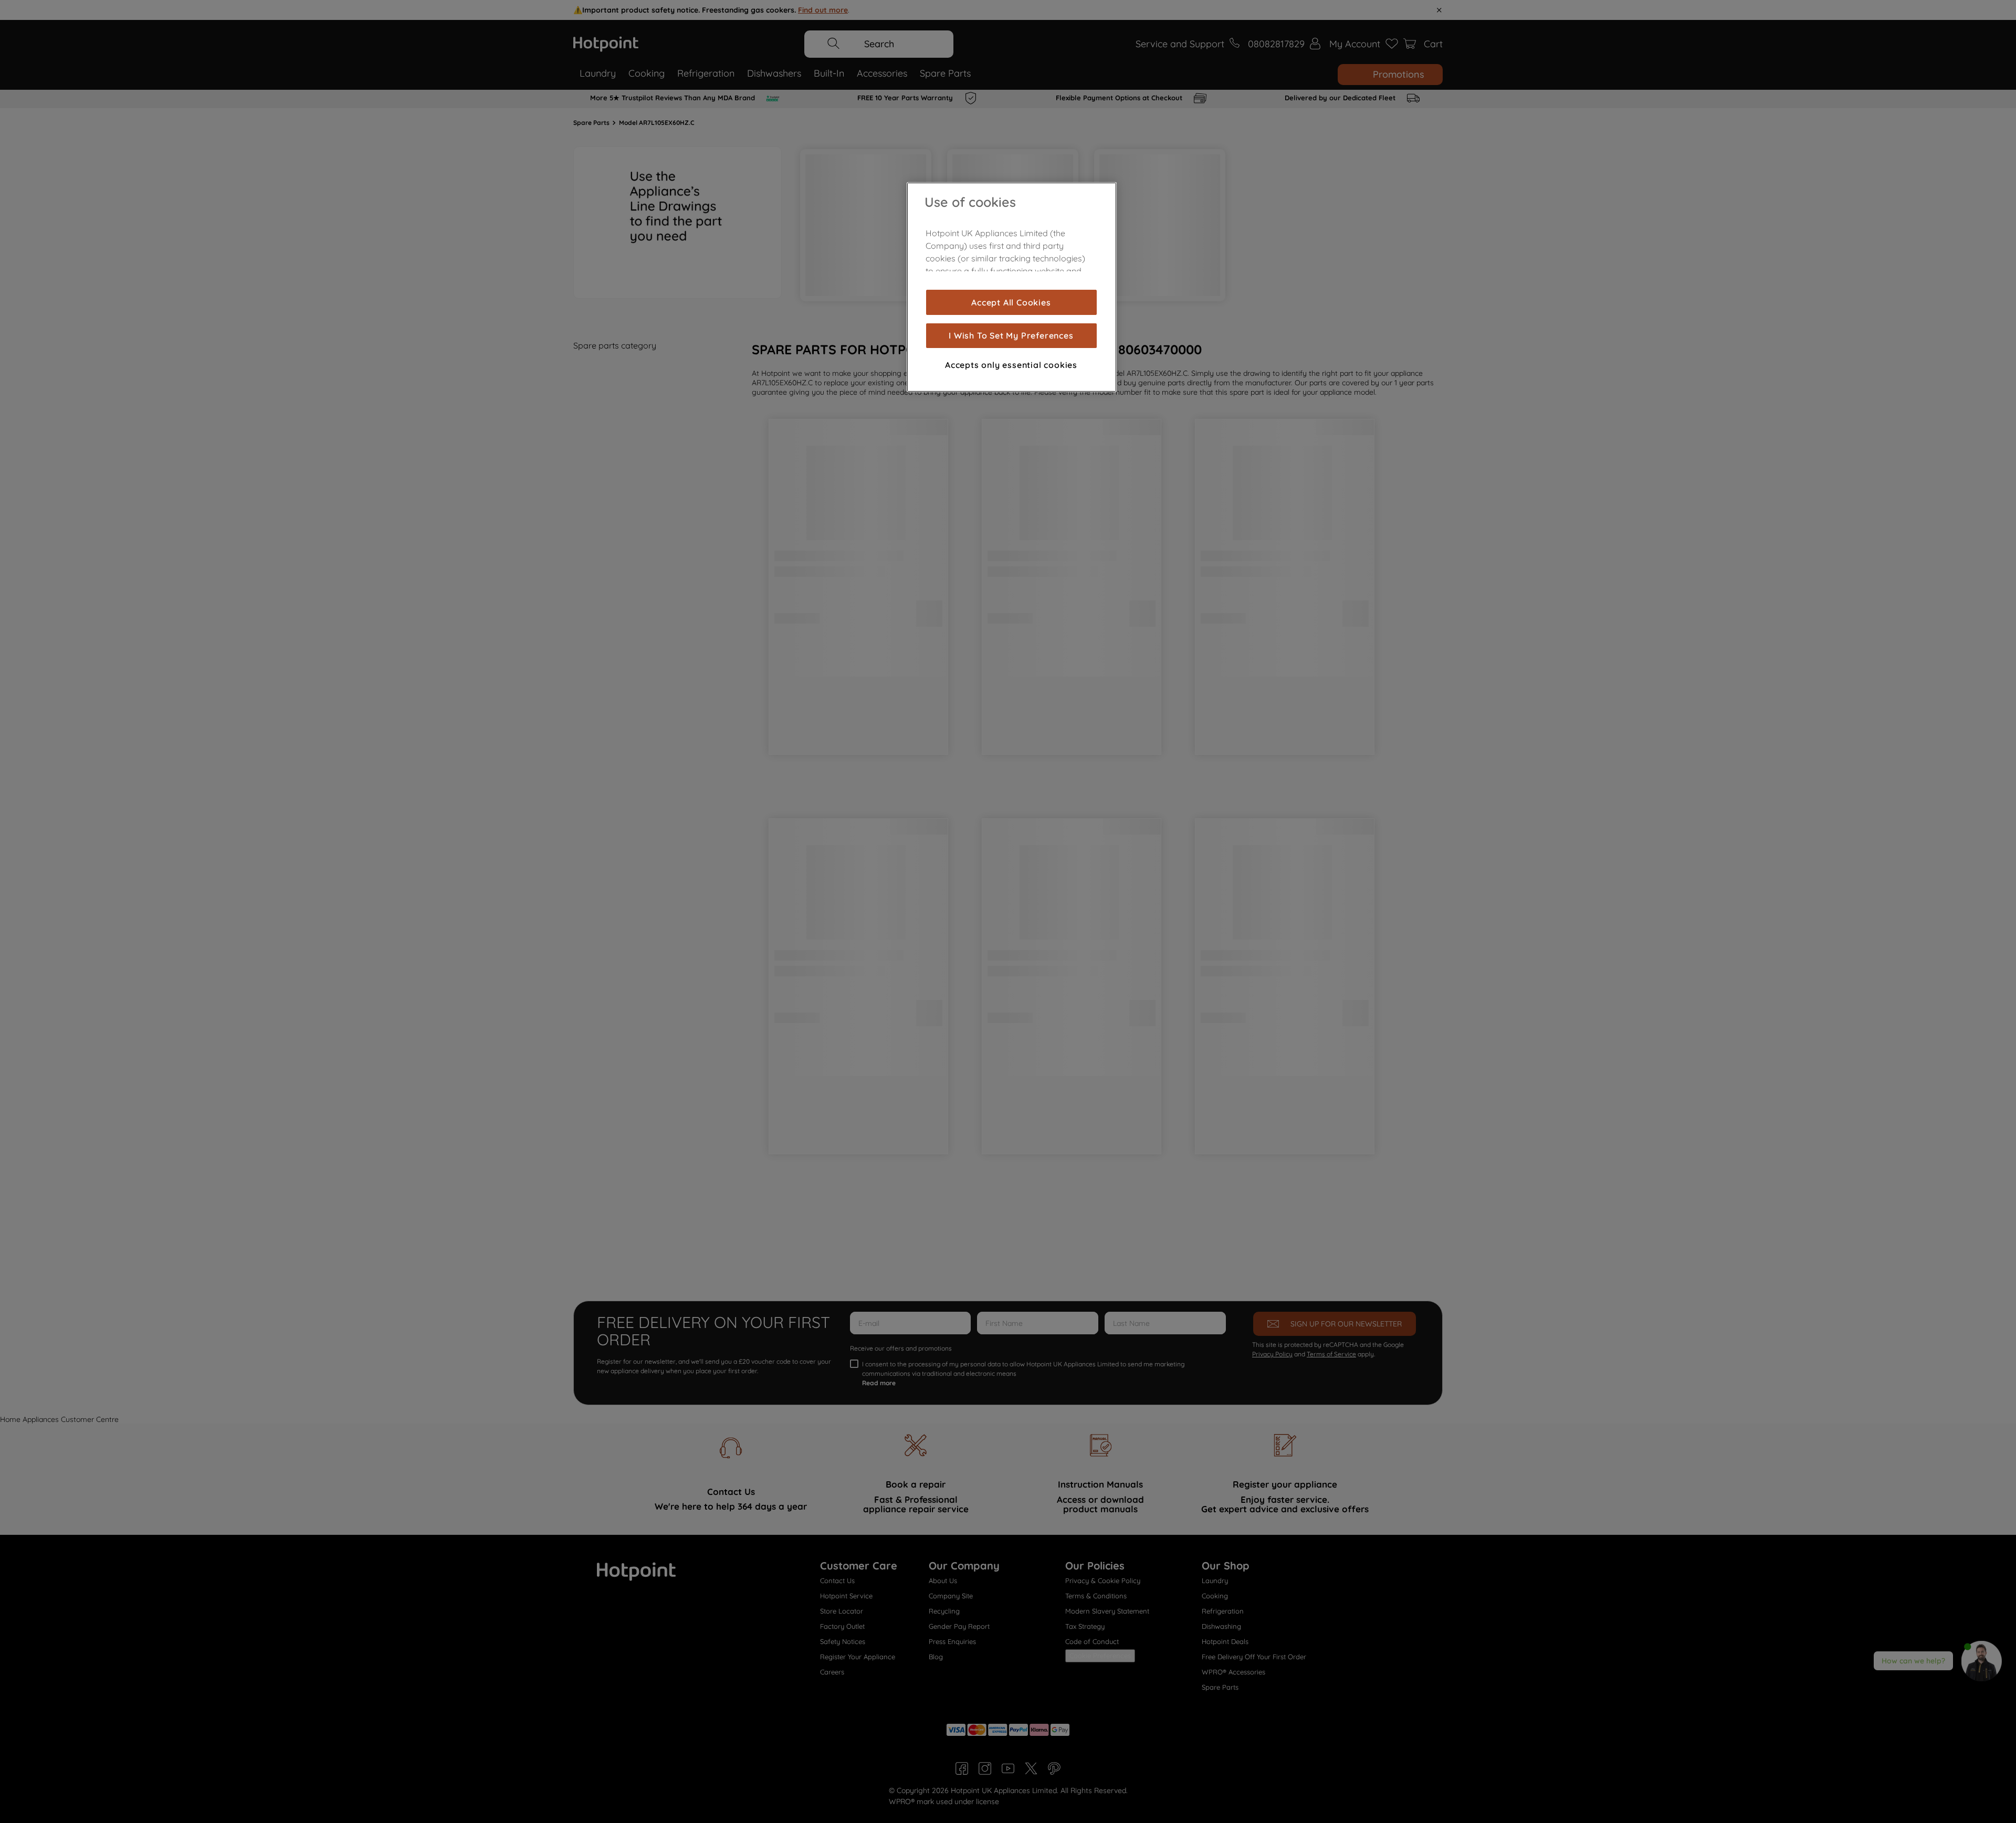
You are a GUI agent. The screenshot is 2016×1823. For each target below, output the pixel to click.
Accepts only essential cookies (1011, 365)
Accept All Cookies (1011, 302)
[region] (1012, 287)
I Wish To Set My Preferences (1011, 336)
